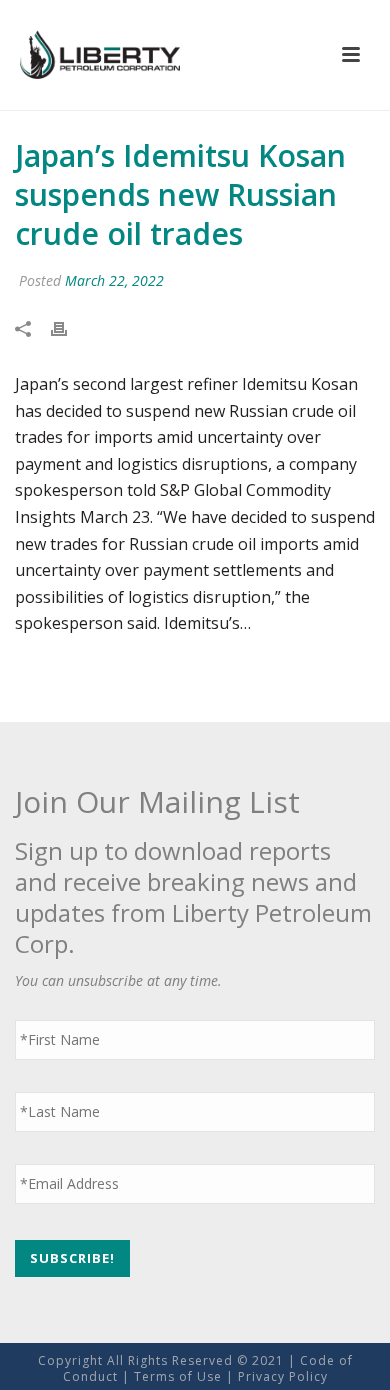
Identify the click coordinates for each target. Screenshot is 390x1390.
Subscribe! (72, 1258)
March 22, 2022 (114, 280)
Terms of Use (178, 1376)
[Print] (69, 328)
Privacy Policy (283, 1376)
